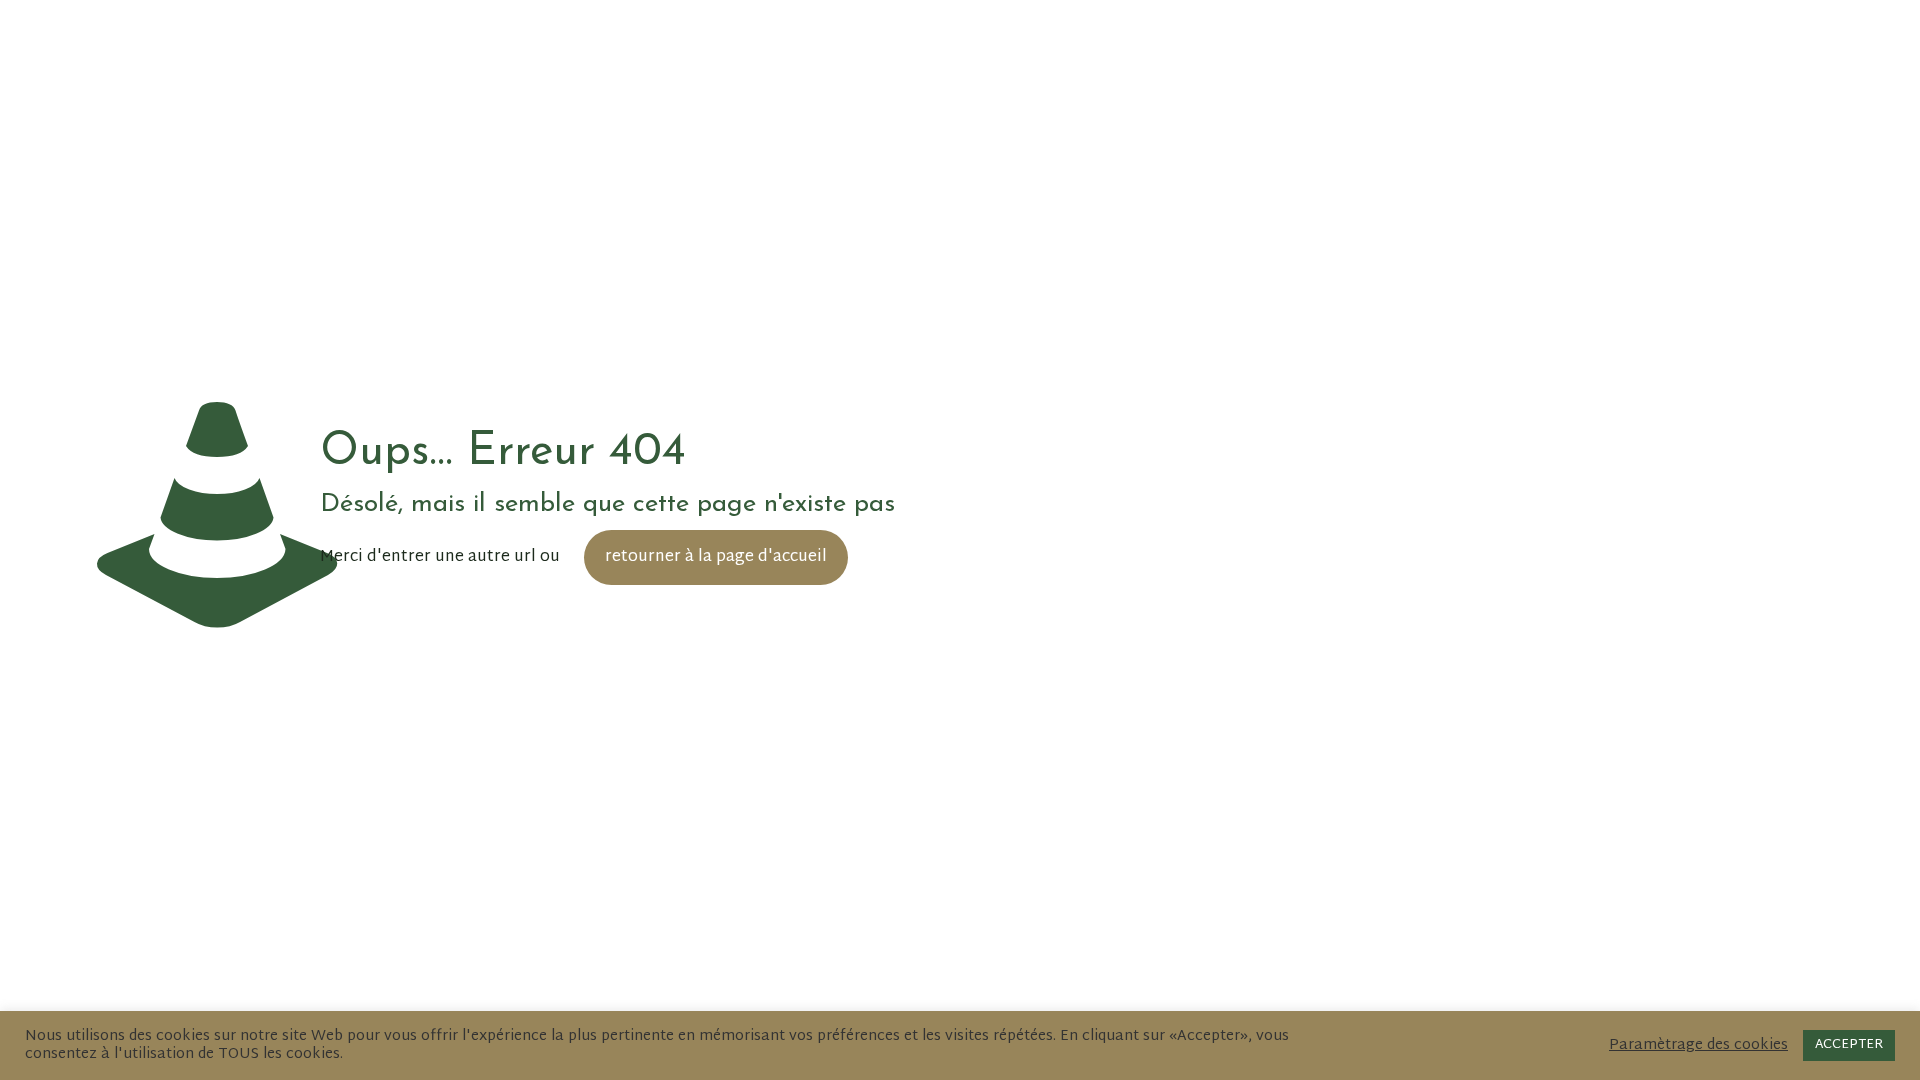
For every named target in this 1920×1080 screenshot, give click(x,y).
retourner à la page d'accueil (716, 557)
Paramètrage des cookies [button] (1698, 1046)
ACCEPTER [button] (1849, 1045)
